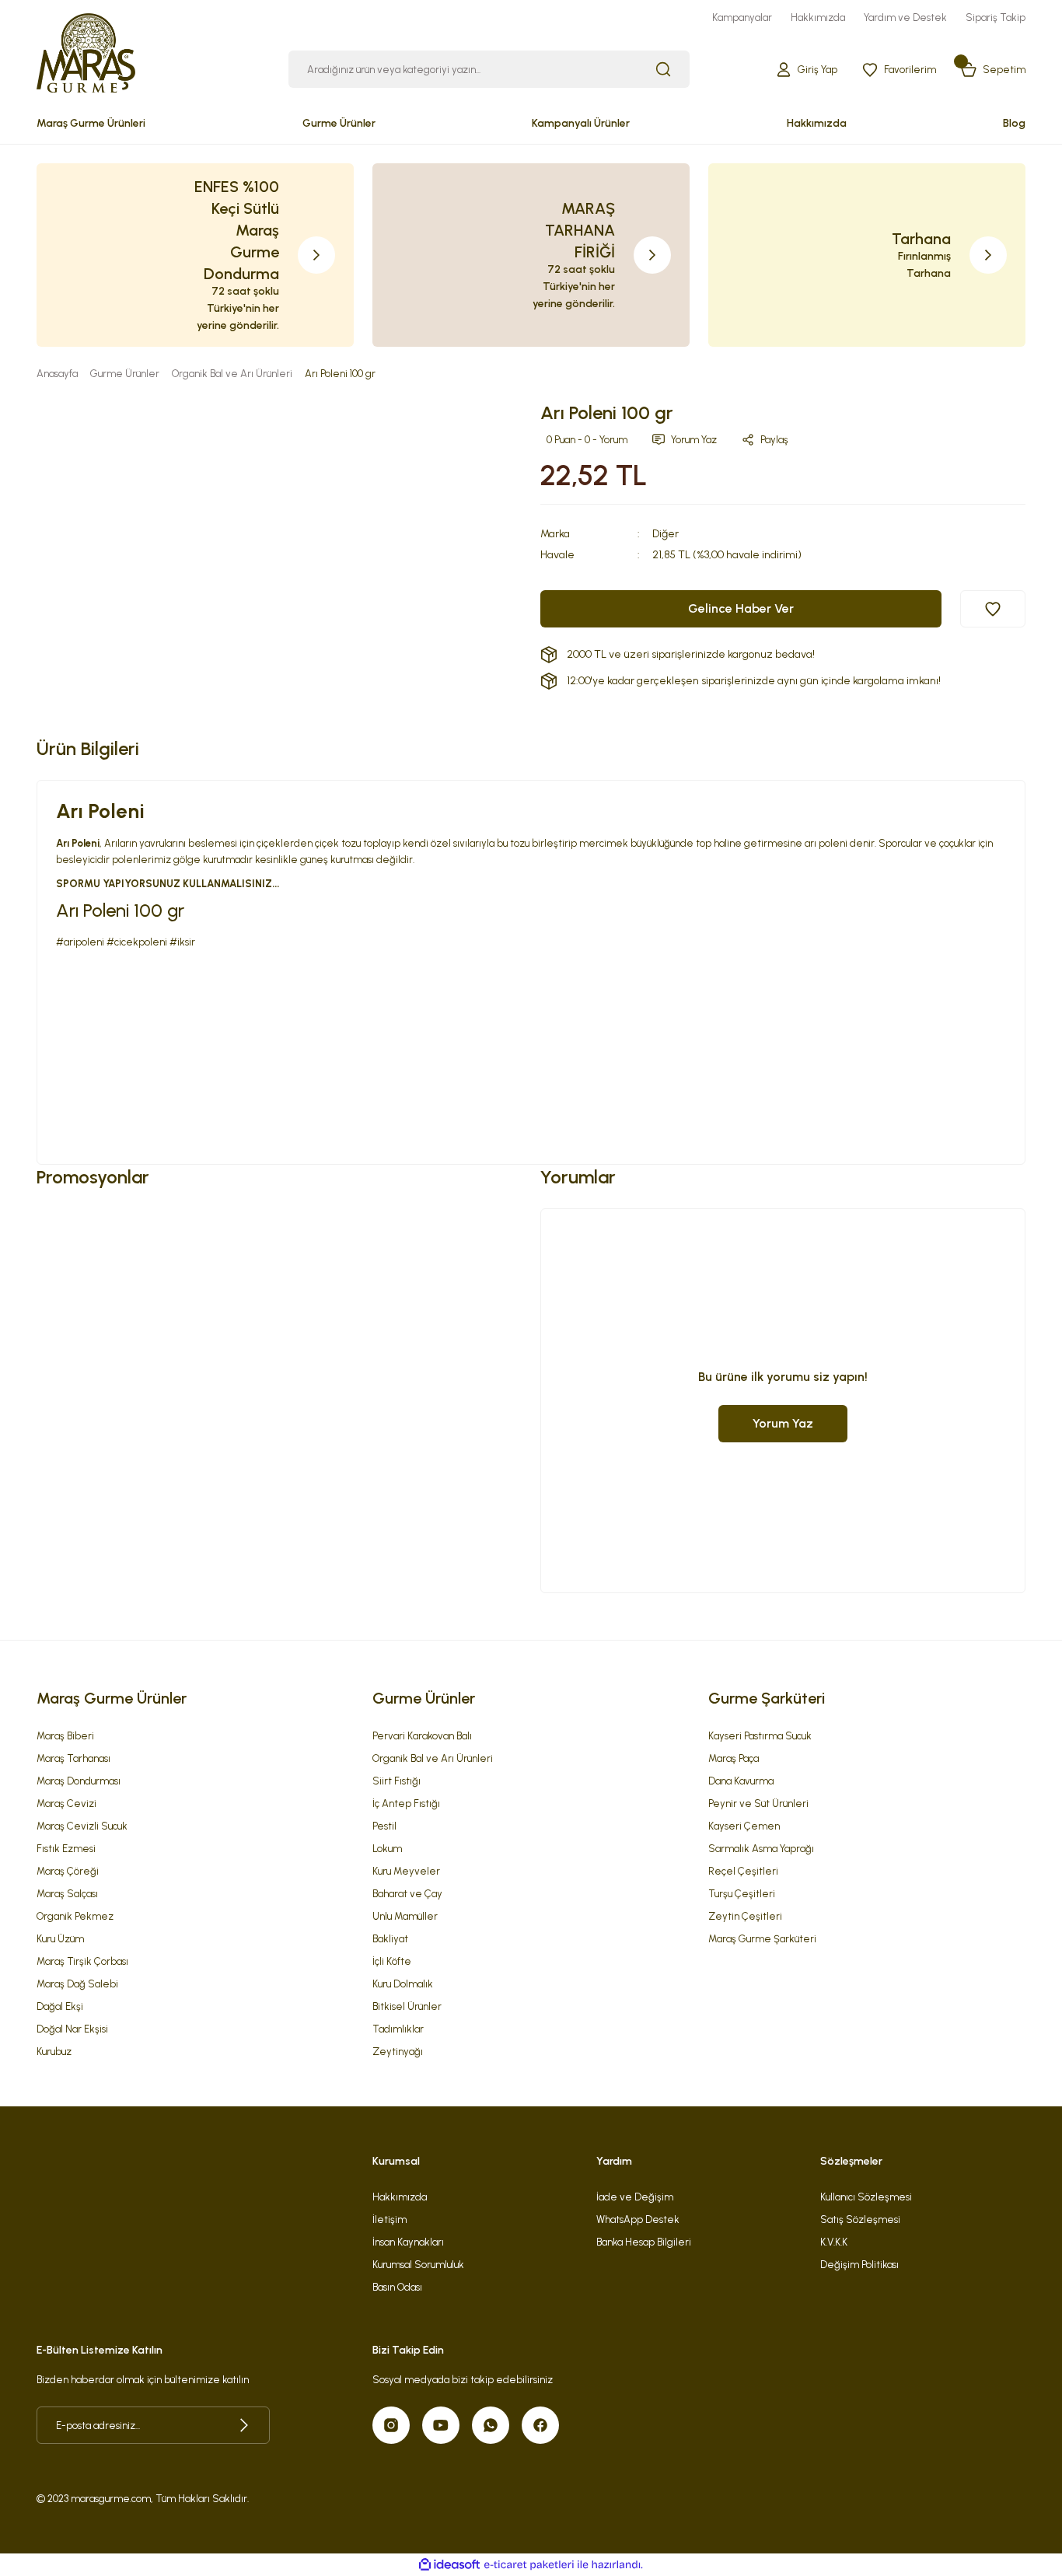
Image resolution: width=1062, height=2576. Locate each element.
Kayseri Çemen (744, 1826)
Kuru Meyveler (406, 1871)
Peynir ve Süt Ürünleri (758, 1804)
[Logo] (86, 51)
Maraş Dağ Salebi (77, 1984)
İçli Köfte (392, 1961)
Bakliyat (390, 1939)
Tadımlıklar (398, 2029)
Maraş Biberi (65, 1736)
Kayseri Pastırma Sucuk (760, 1736)
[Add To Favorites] (993, 609)
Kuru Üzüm (60, 1939)
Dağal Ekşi (60, 2006)
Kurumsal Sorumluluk (418, 2265)
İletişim (390, 2219)
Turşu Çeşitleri (742, 1894)
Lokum (387, 1849)
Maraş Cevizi (66, 1804)
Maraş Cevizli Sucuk (82, 1826)
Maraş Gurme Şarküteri (762, 1939)
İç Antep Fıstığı (406, 1804)
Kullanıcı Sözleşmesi (866, 2197)
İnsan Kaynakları (408, 2242)
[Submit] (244, 2425)
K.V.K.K (834, 2242)
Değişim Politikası (859, 2265)
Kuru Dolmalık (403, 1984)
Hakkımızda (400, 2197)
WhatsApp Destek (638, 2219)
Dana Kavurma (741, 1781)
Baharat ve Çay (407, 1894)
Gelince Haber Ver (741, 608)
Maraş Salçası (67, 1894)
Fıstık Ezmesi (66, 1849)
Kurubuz (54, 2052)
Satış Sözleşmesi (860, 2219)
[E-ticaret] (529, 2565)
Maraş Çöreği (68, 1871)
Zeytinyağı (398, 2052)
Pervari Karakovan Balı (422, 1736)
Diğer (665, 534)
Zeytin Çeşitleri (745, 1916)
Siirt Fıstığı (397, 1781)
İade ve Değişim (635, 2197)
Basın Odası (397, 2287)
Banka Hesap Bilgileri (644, 2242)
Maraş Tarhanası (73, 1758)
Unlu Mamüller (405, 1916)
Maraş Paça (734, 1758)
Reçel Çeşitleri (743, 1871)
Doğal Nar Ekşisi (72, 2029)
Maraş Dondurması (79, 1781)
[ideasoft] (449, 2565)
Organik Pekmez (75, 1916)
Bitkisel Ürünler (407, 2006)
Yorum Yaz (783, 1423)
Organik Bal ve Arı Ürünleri (433, 1758)
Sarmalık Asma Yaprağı (761, 1849)
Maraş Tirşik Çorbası (82, 1961)
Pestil (384, 1826)
